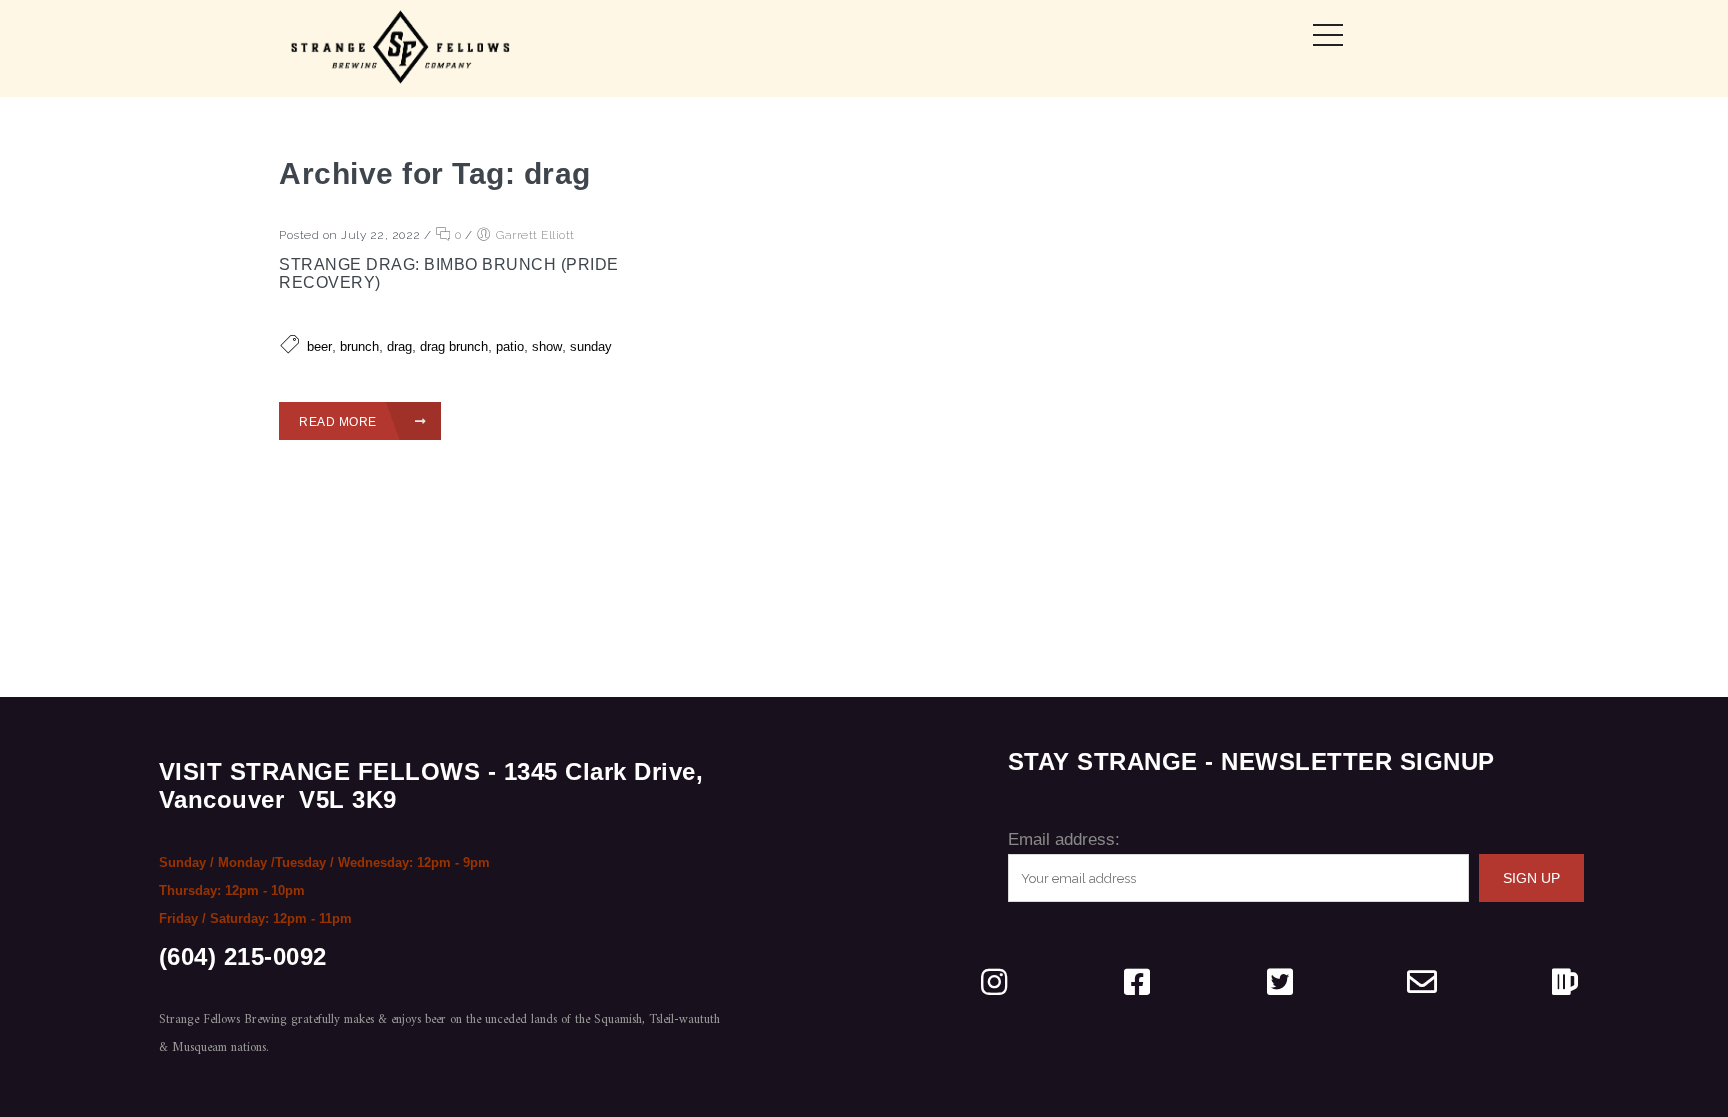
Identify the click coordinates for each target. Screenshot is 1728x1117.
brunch (359, 346)
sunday (591, 346)
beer (319, 346)
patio (510, 346)
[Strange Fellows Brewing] (401, 48)
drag (399, 346)
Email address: (1064, 839)
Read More (339, 422)
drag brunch (454, 346)
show (547, 346)
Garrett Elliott (535, 235)
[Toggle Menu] (1328, 35)
